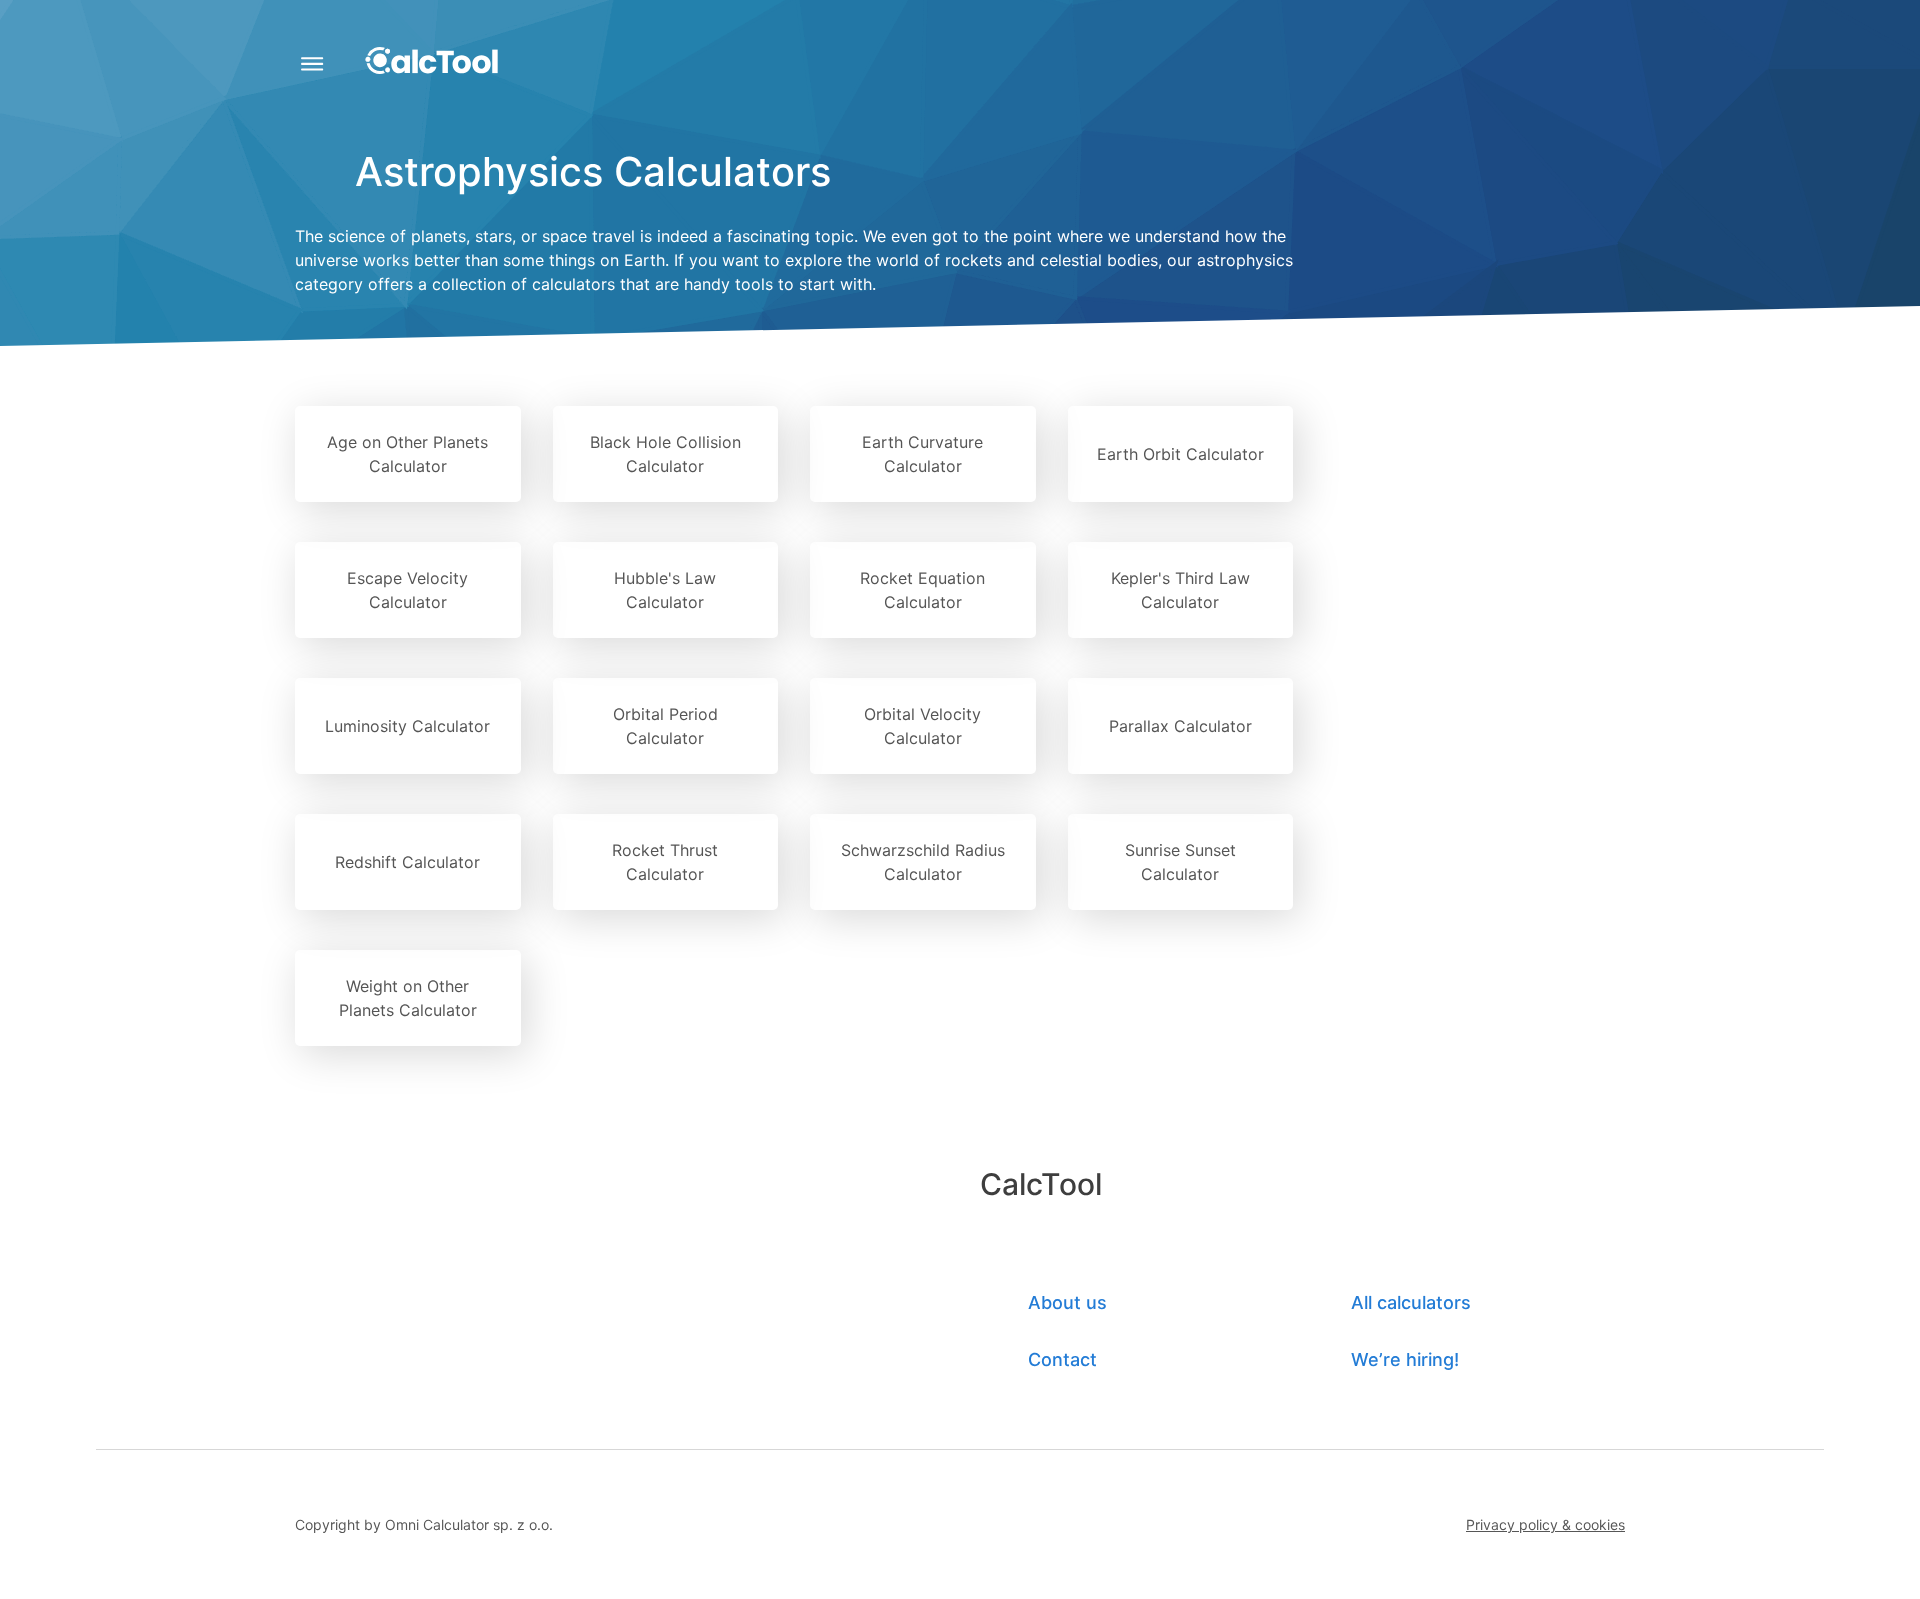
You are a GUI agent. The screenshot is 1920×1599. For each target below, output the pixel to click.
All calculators (1411, 1302)
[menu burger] (311, 67)
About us (1067, 1302)
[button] (1545, 1524)
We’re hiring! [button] (1405, 1359)
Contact (1062, 1359)
